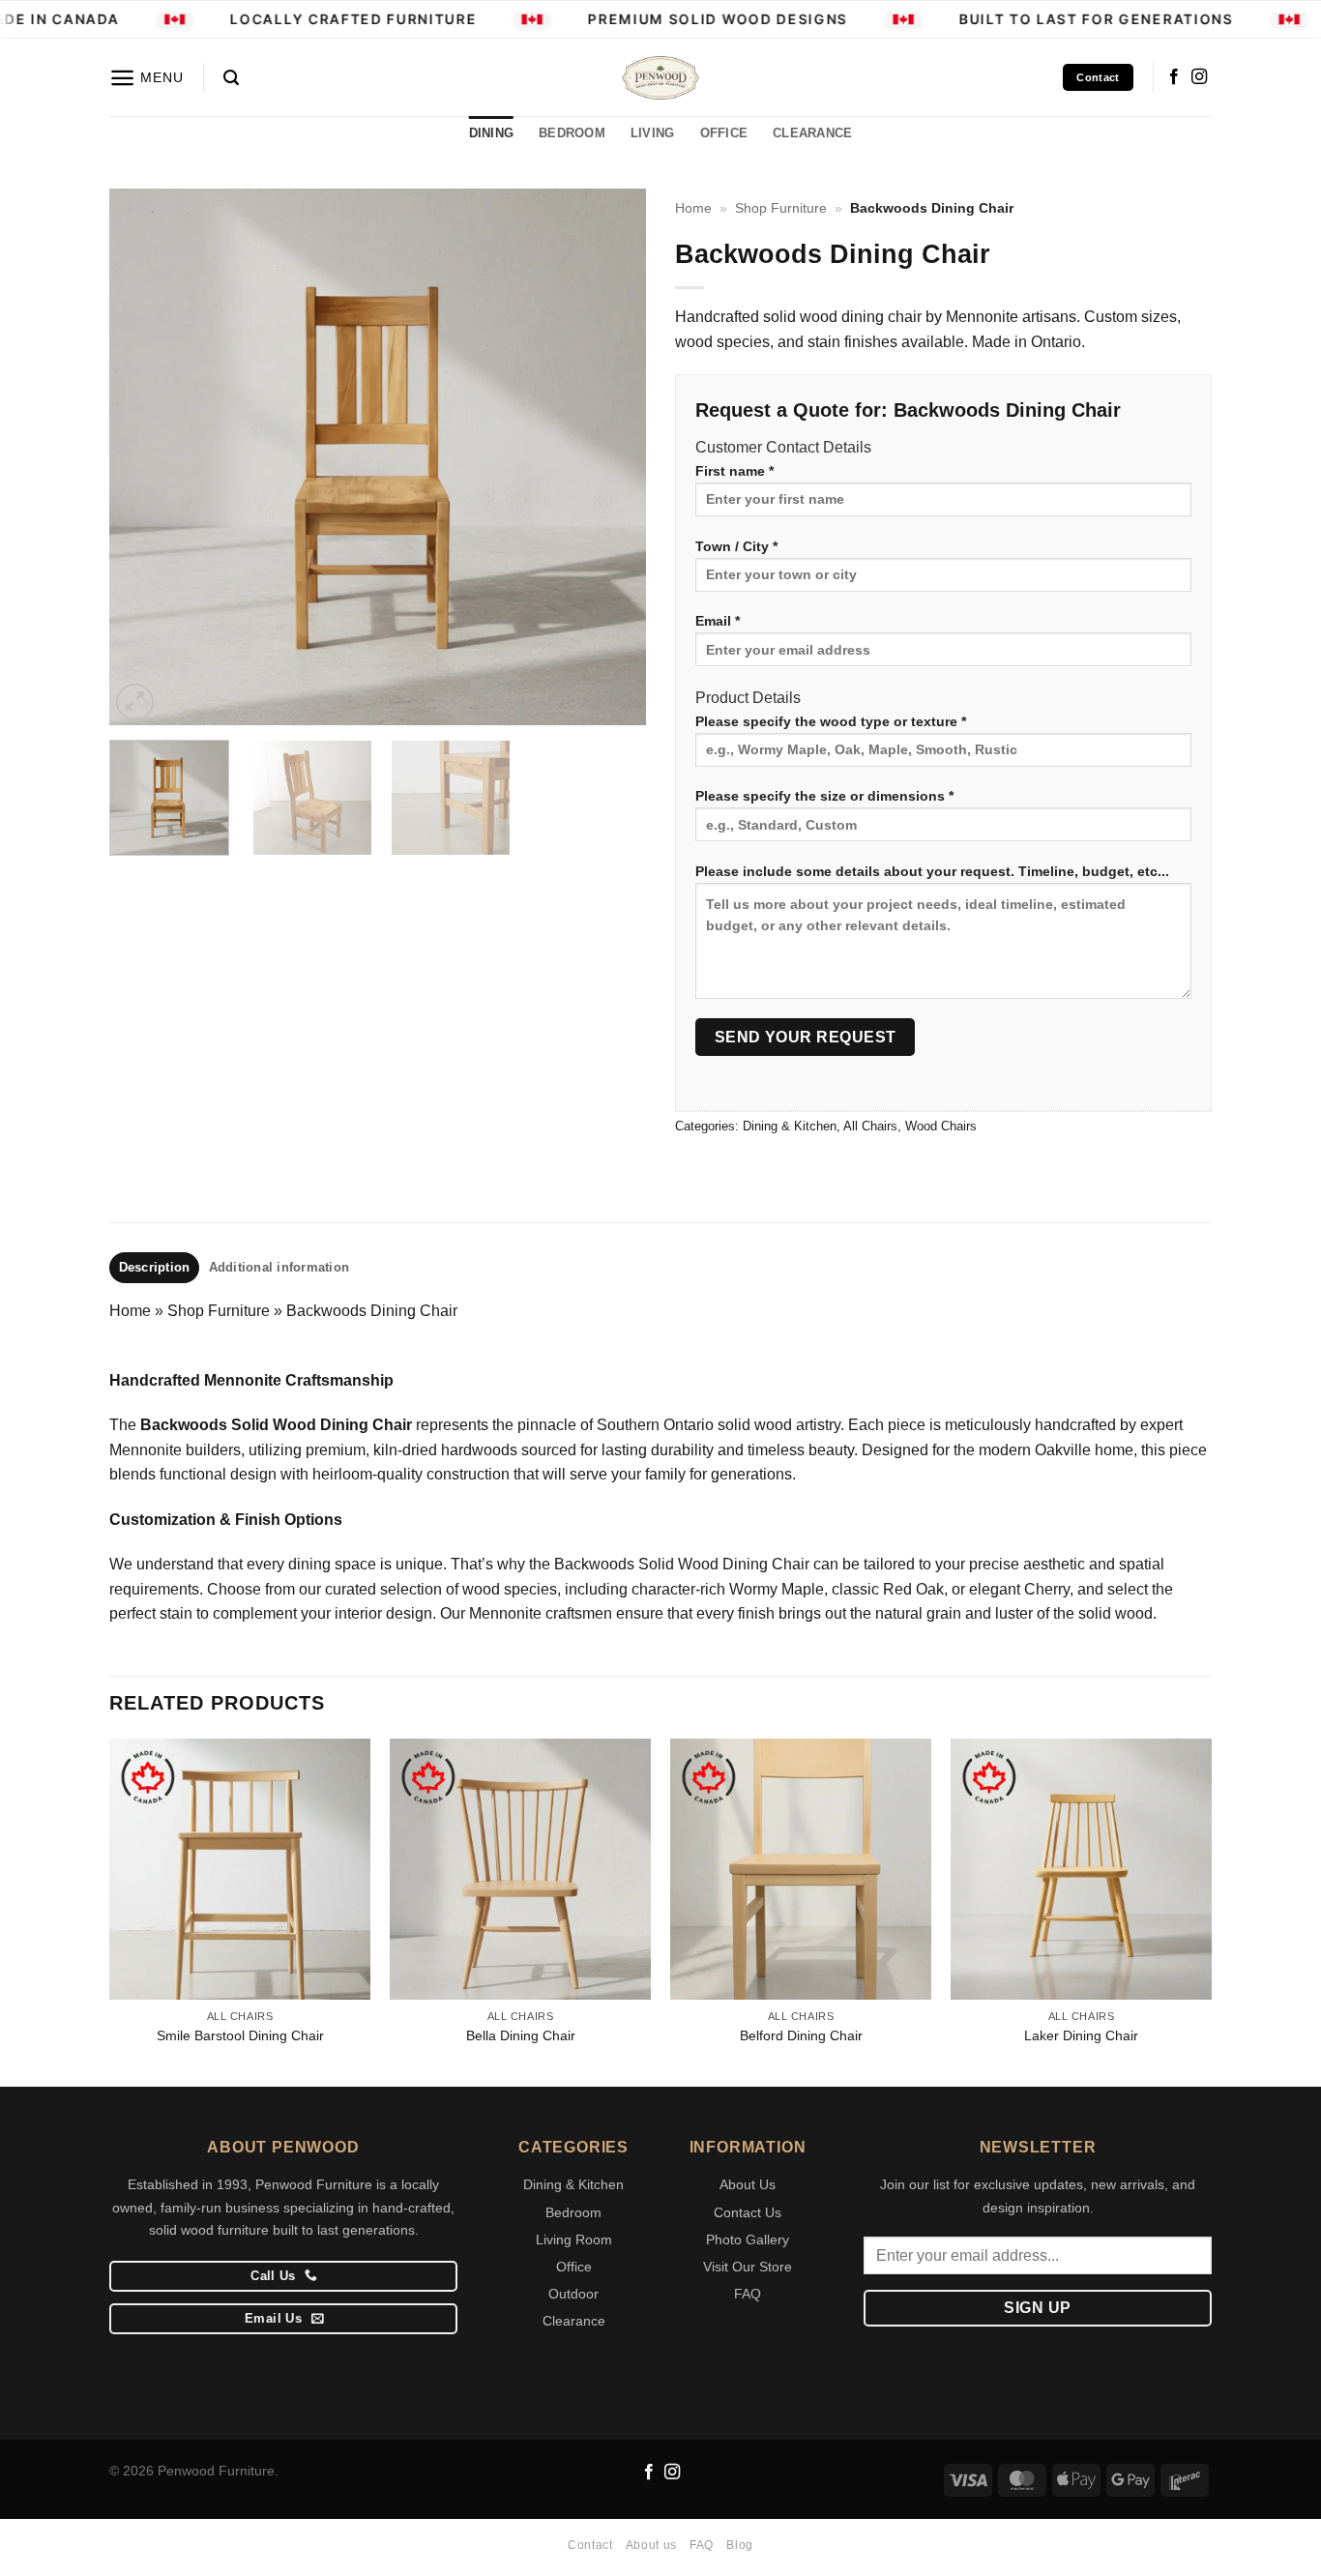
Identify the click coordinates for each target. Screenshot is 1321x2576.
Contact (590, 2545)
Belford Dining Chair (801, 2035)
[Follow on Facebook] (1174, 77)
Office (574, 2267)
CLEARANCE (812, 133)
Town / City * (736, 546)
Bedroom (573, 2212)
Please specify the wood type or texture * (831, 721)
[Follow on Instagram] (1199, 77)
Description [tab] (155, 1267)
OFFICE (724, 133)
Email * (718, 621)
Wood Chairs (941, 1126)
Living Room (574, 2239)
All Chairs (870, 1126)
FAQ (748, 2294)
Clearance (574, 2321)
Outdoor (573, 2294)
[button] (146, 78)
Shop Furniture (781, 208)
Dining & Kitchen (790, 1126)
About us (651, 2545)
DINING (492, 133)
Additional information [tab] (279, 1267)
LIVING (653, 133)
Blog (739, 2545)
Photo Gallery (748, 2239)
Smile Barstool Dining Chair (240, 2035)
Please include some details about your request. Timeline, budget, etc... (932, 871)
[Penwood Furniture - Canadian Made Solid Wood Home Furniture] (660, 78)
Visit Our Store (748, 2267)
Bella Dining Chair (521, 2035)
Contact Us (748, 2212)
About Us (748, 2184)
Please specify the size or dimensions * (824, 796)
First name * (734, 471)
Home (693, 208)
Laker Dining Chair (1081, 2035)
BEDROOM (572, 133)
